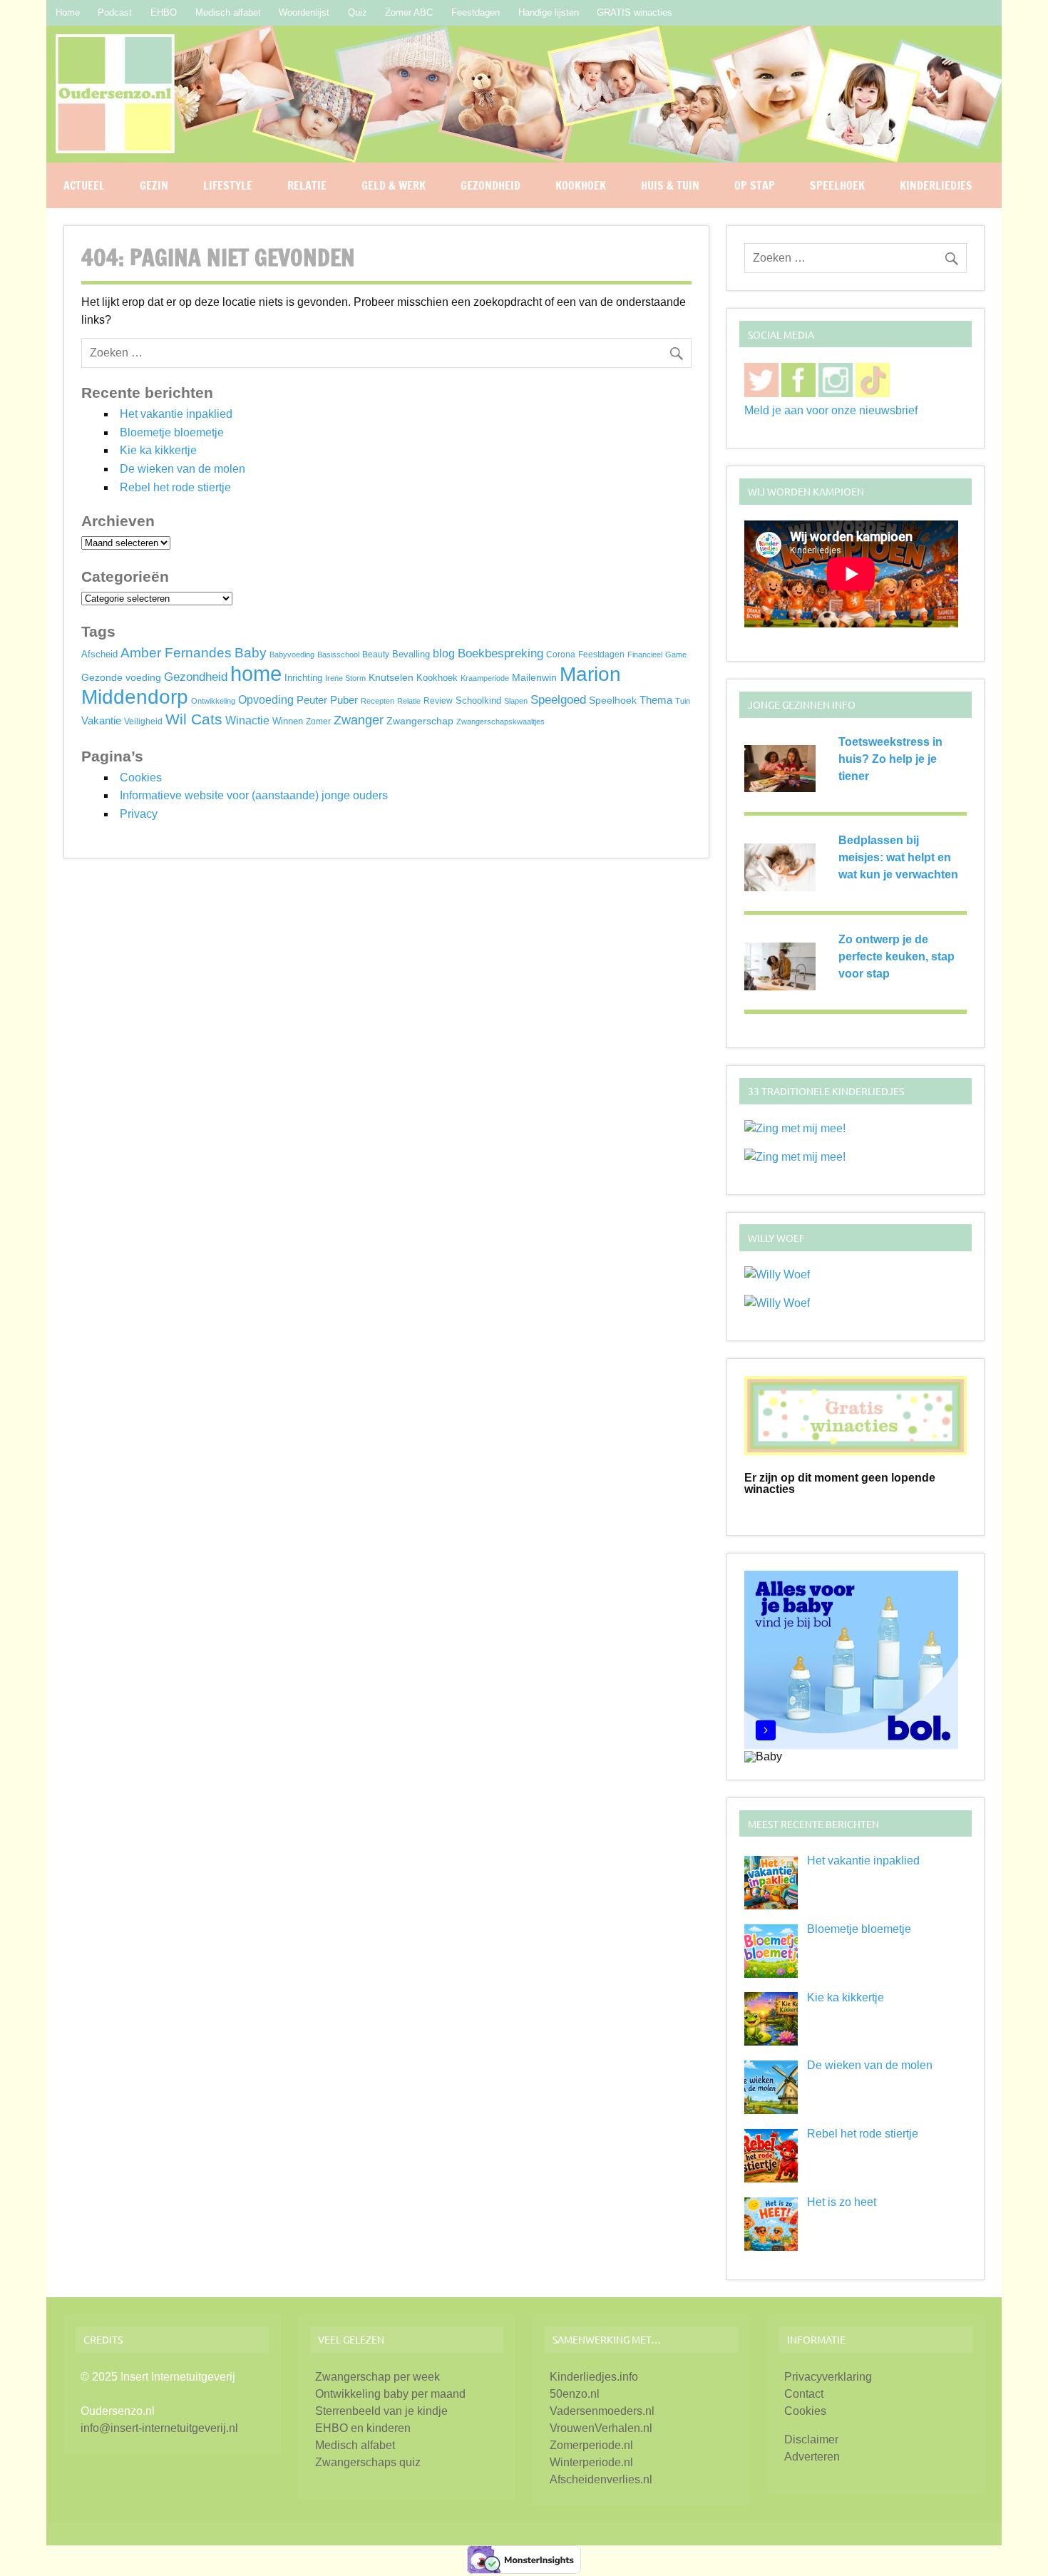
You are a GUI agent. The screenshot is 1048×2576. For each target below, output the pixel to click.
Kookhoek (581, 185)
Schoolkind (478, 701)
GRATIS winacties (635, 12)
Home (68, 12)
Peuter (312, 700)
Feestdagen (476, 12)
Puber (344, 700)
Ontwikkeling (213, 701)
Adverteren (812, 2457)
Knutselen (391, 677)
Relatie (307, 185)
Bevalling (411, 655)
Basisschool (338, 655)
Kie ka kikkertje (158, 450)
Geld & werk (394, 185)
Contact (804, 2394)
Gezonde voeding (121, 677)
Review (438, 701)
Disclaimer (811, 2439)
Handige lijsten (549, 12)
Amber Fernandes (176, 653)
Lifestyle (228, 185)
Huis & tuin (670, 185)
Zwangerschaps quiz (368, 2462)
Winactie (247, 720)
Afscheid (99, 655)
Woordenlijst (304, 12)
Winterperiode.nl (591, 2462)
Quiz (358, 12)
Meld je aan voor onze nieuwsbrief (831, 410)
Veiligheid (143, 722)
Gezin (154, 185)
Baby (251, 653)
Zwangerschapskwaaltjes (500, 722)
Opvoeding (266, 700)
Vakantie (101, 720)
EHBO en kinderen (363, 2428)
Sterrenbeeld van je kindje (381, 2411)
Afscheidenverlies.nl (601, 2479)
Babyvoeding (292, 655)
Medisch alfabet (228, 12)
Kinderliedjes (936, 185)
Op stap (755, 185)
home (256, 673)
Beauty (376, 655)
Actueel (84, 185)
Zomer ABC (409, 12)
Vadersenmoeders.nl (602, 2411)
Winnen (288, 722)
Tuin (683, 701)
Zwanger (359, 720)
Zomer (318, 722)
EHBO (164, 12)
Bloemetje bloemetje (172, 432)
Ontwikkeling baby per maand (390, 2394)
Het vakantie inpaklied (176, 414)
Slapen (516, 701)
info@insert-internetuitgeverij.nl (159, 2428)
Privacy (139, 814)
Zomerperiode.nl (591, 2445)
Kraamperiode (485, 678)
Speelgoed (558, 699)
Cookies (141, 778)
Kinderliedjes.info (594, 2377)
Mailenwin (534, 677)
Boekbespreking (500, 653)
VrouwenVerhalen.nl (601, 2428)
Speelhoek (837, 185)
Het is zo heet (842, 2202)
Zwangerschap (420, 721)
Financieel (645, 655)
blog (444, 653)
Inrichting (303, 678)
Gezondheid (490, 185)
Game (676, 655)
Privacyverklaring (828, 2377)
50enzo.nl (575, 2394)
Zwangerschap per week (377, 2377)
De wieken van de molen (183, 469)
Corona (561, 655)
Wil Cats (194, 719)
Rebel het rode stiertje (175, 487)
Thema (656, 700)
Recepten (377, 701)
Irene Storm (345, 678)
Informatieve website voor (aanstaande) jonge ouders (254, 795)
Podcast (115, 12)
